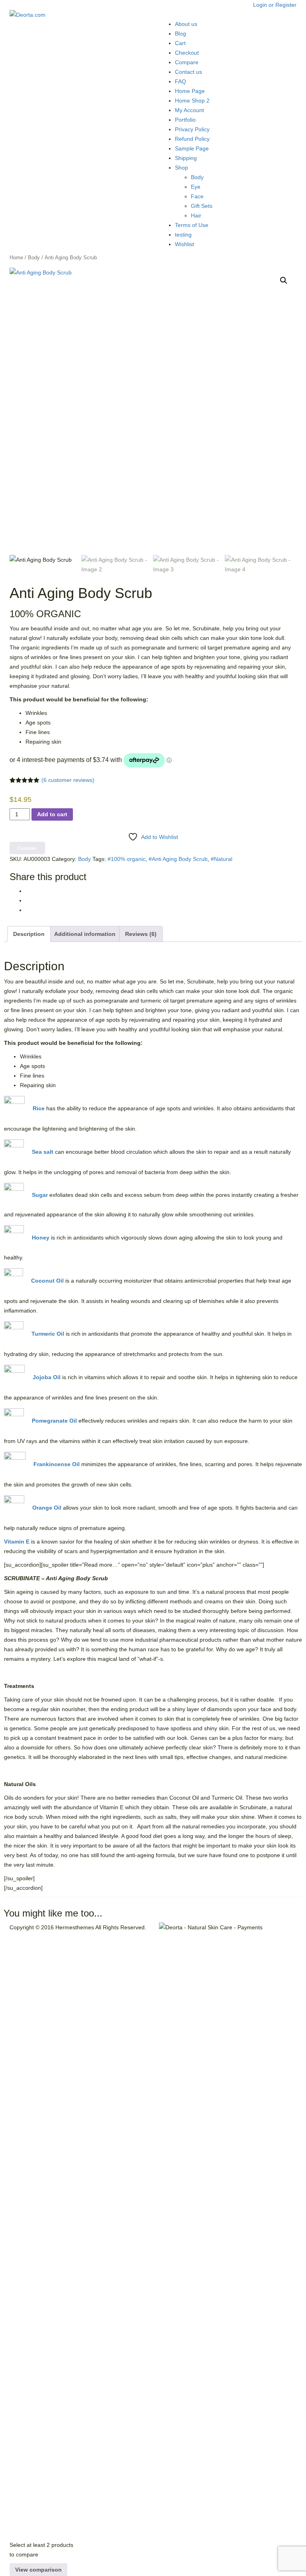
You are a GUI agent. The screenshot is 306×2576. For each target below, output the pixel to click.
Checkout (187, 53)
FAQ (180, 81)
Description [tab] (29, 934)
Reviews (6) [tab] (141, 934)
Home (16, 258)
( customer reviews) (68, 780)
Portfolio (185, 120)
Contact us (188, 72)
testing (183, 235)
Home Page (190, 91)
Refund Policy (192, 139)
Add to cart (52, 814)
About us (186, 24)
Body (197, 177)
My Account (189, 110)
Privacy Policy (192, 129)
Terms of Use (192, 225)
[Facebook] (28, 891)
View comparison (38, 2570)
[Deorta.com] (27, 14)
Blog (180, 34)
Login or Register (275, 5)
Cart (180, 43)
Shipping (186, 158)
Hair (196, 215)
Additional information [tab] (85, 934)
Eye (196, 187)
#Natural (222, 859)
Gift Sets (202, 206)
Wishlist (184, 244)
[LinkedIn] (28, 910)
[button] (284, 280)
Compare (187, 62)
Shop (181, 168)
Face (197, 196)
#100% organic (127, 859)
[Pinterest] (28, 900)
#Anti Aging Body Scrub (178, 859)
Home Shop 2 (192, 101)
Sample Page (192, 148)
